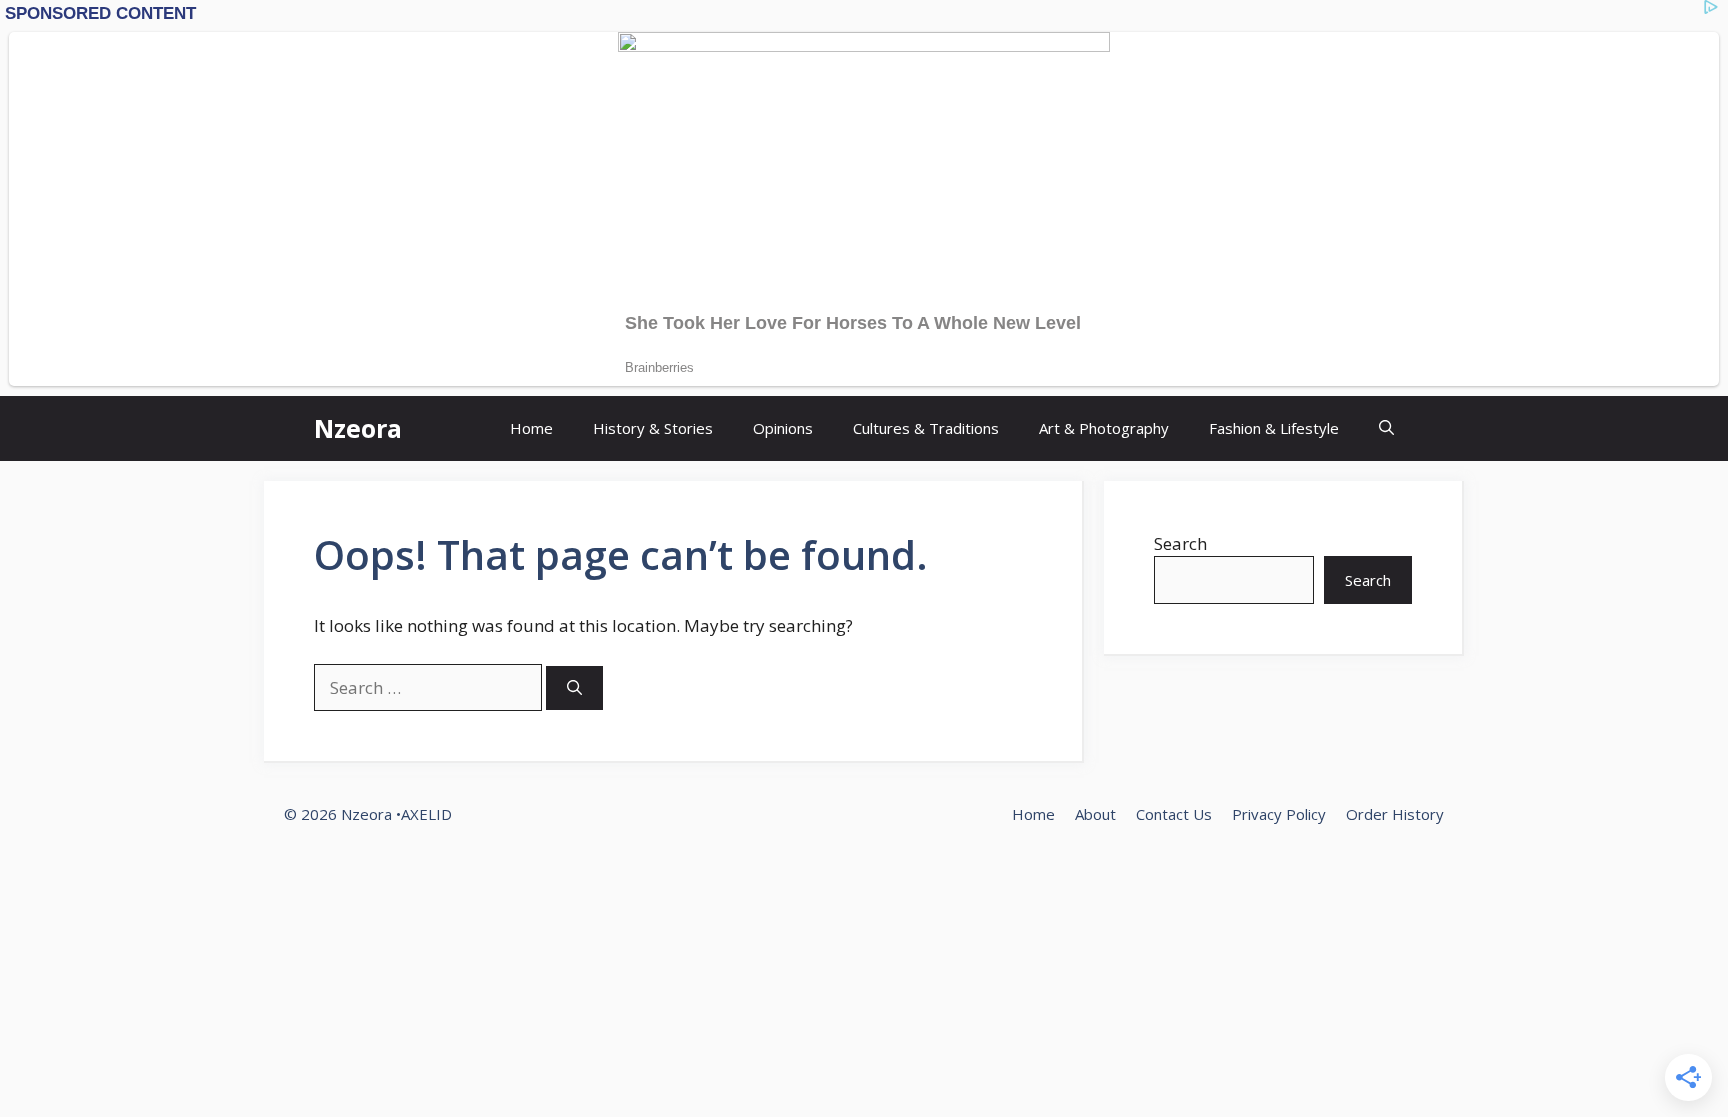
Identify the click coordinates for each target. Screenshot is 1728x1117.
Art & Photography (1104, 428)
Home (531, 428)
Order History (1395, 814)
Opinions (783, 428)
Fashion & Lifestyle (1274, 428)
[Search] (574, 688)
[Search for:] (430, 687)
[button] (1386, 428)
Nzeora (358, 428)
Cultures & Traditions (926, 428)
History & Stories (653, 428)
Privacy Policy (1279, 814)
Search (1180, 543)
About (1095, 814)
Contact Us (1174, 814)
